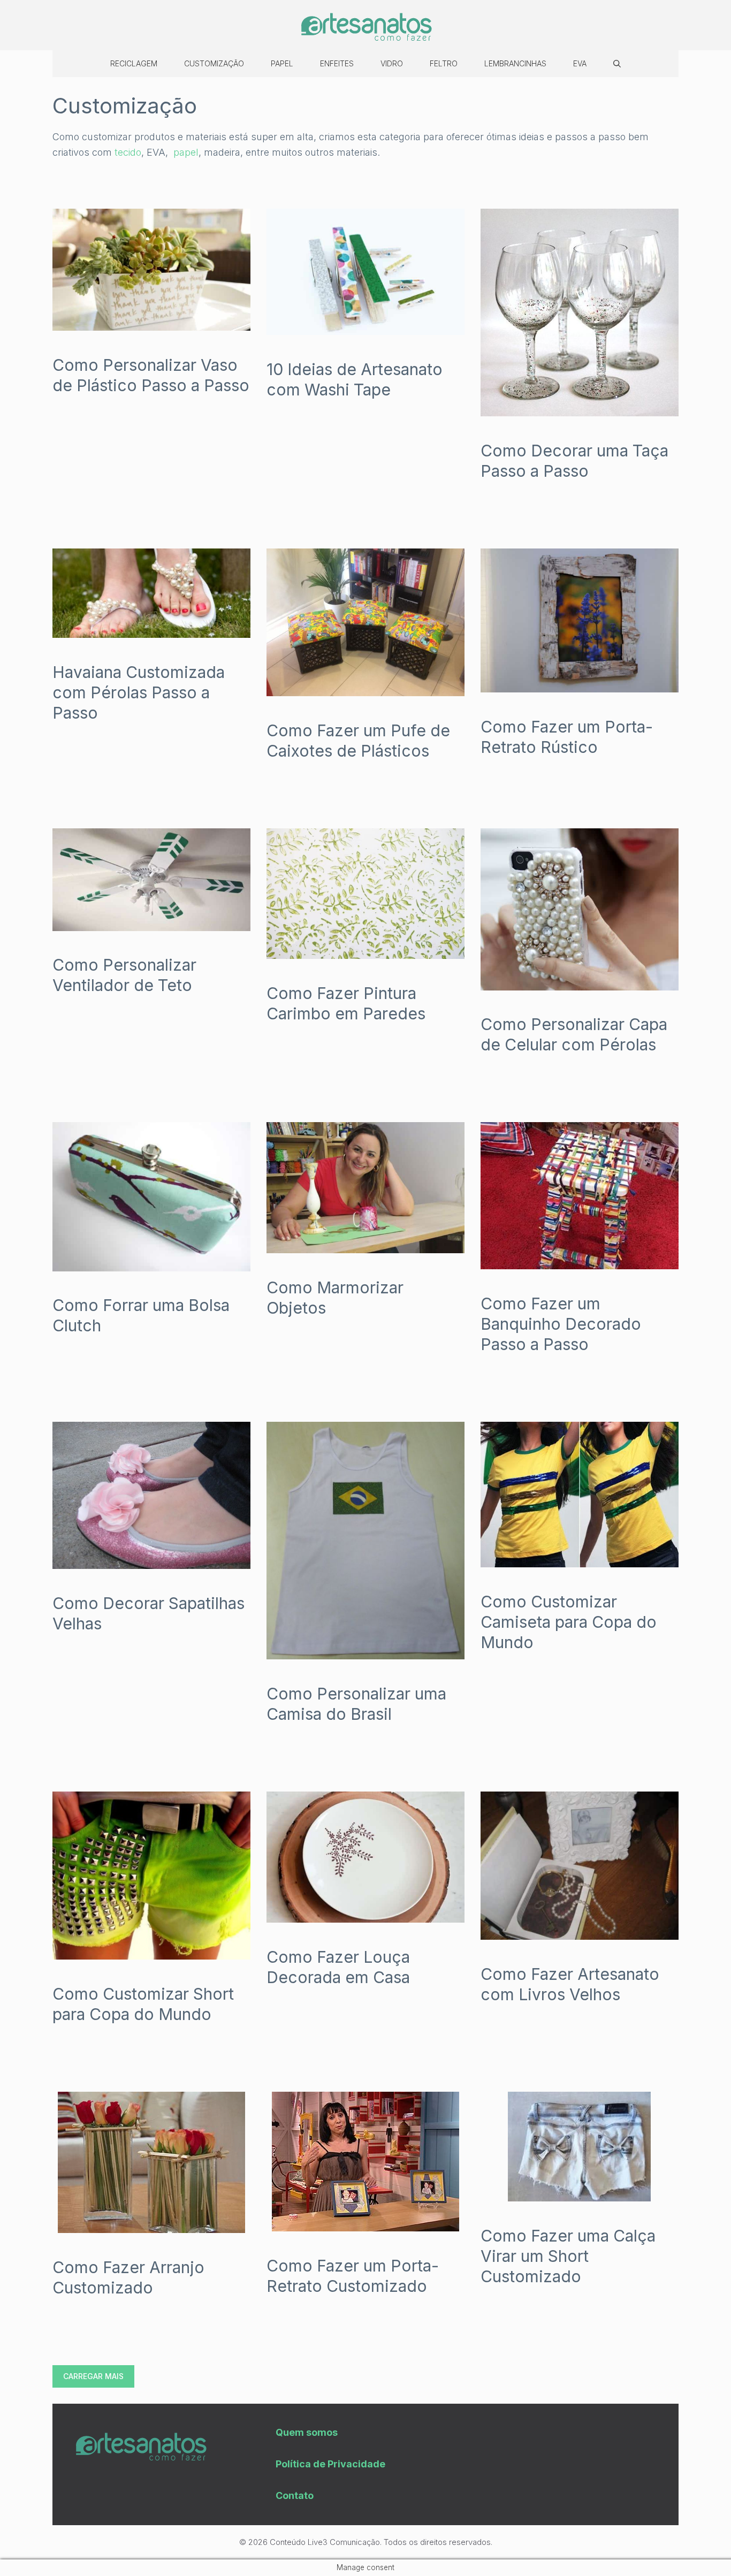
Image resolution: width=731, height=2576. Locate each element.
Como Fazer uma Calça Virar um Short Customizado (568, 2256)
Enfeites (337, 63)
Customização (214, 63)
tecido (128, 152)
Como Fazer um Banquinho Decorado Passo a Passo (561, 1324)
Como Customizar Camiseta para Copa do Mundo (569, 1622)
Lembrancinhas (515, 63)
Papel (282, 63)
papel (186, 152)
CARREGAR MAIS (93, 2376)
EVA (580, 63)
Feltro (444, 63)
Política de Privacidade (330, 2464)
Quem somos (307, 2432)
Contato (295, 2495)
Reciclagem (134, 63)
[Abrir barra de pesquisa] (617, 64)
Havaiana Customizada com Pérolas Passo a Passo (139, 692)
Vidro (392, 63)
